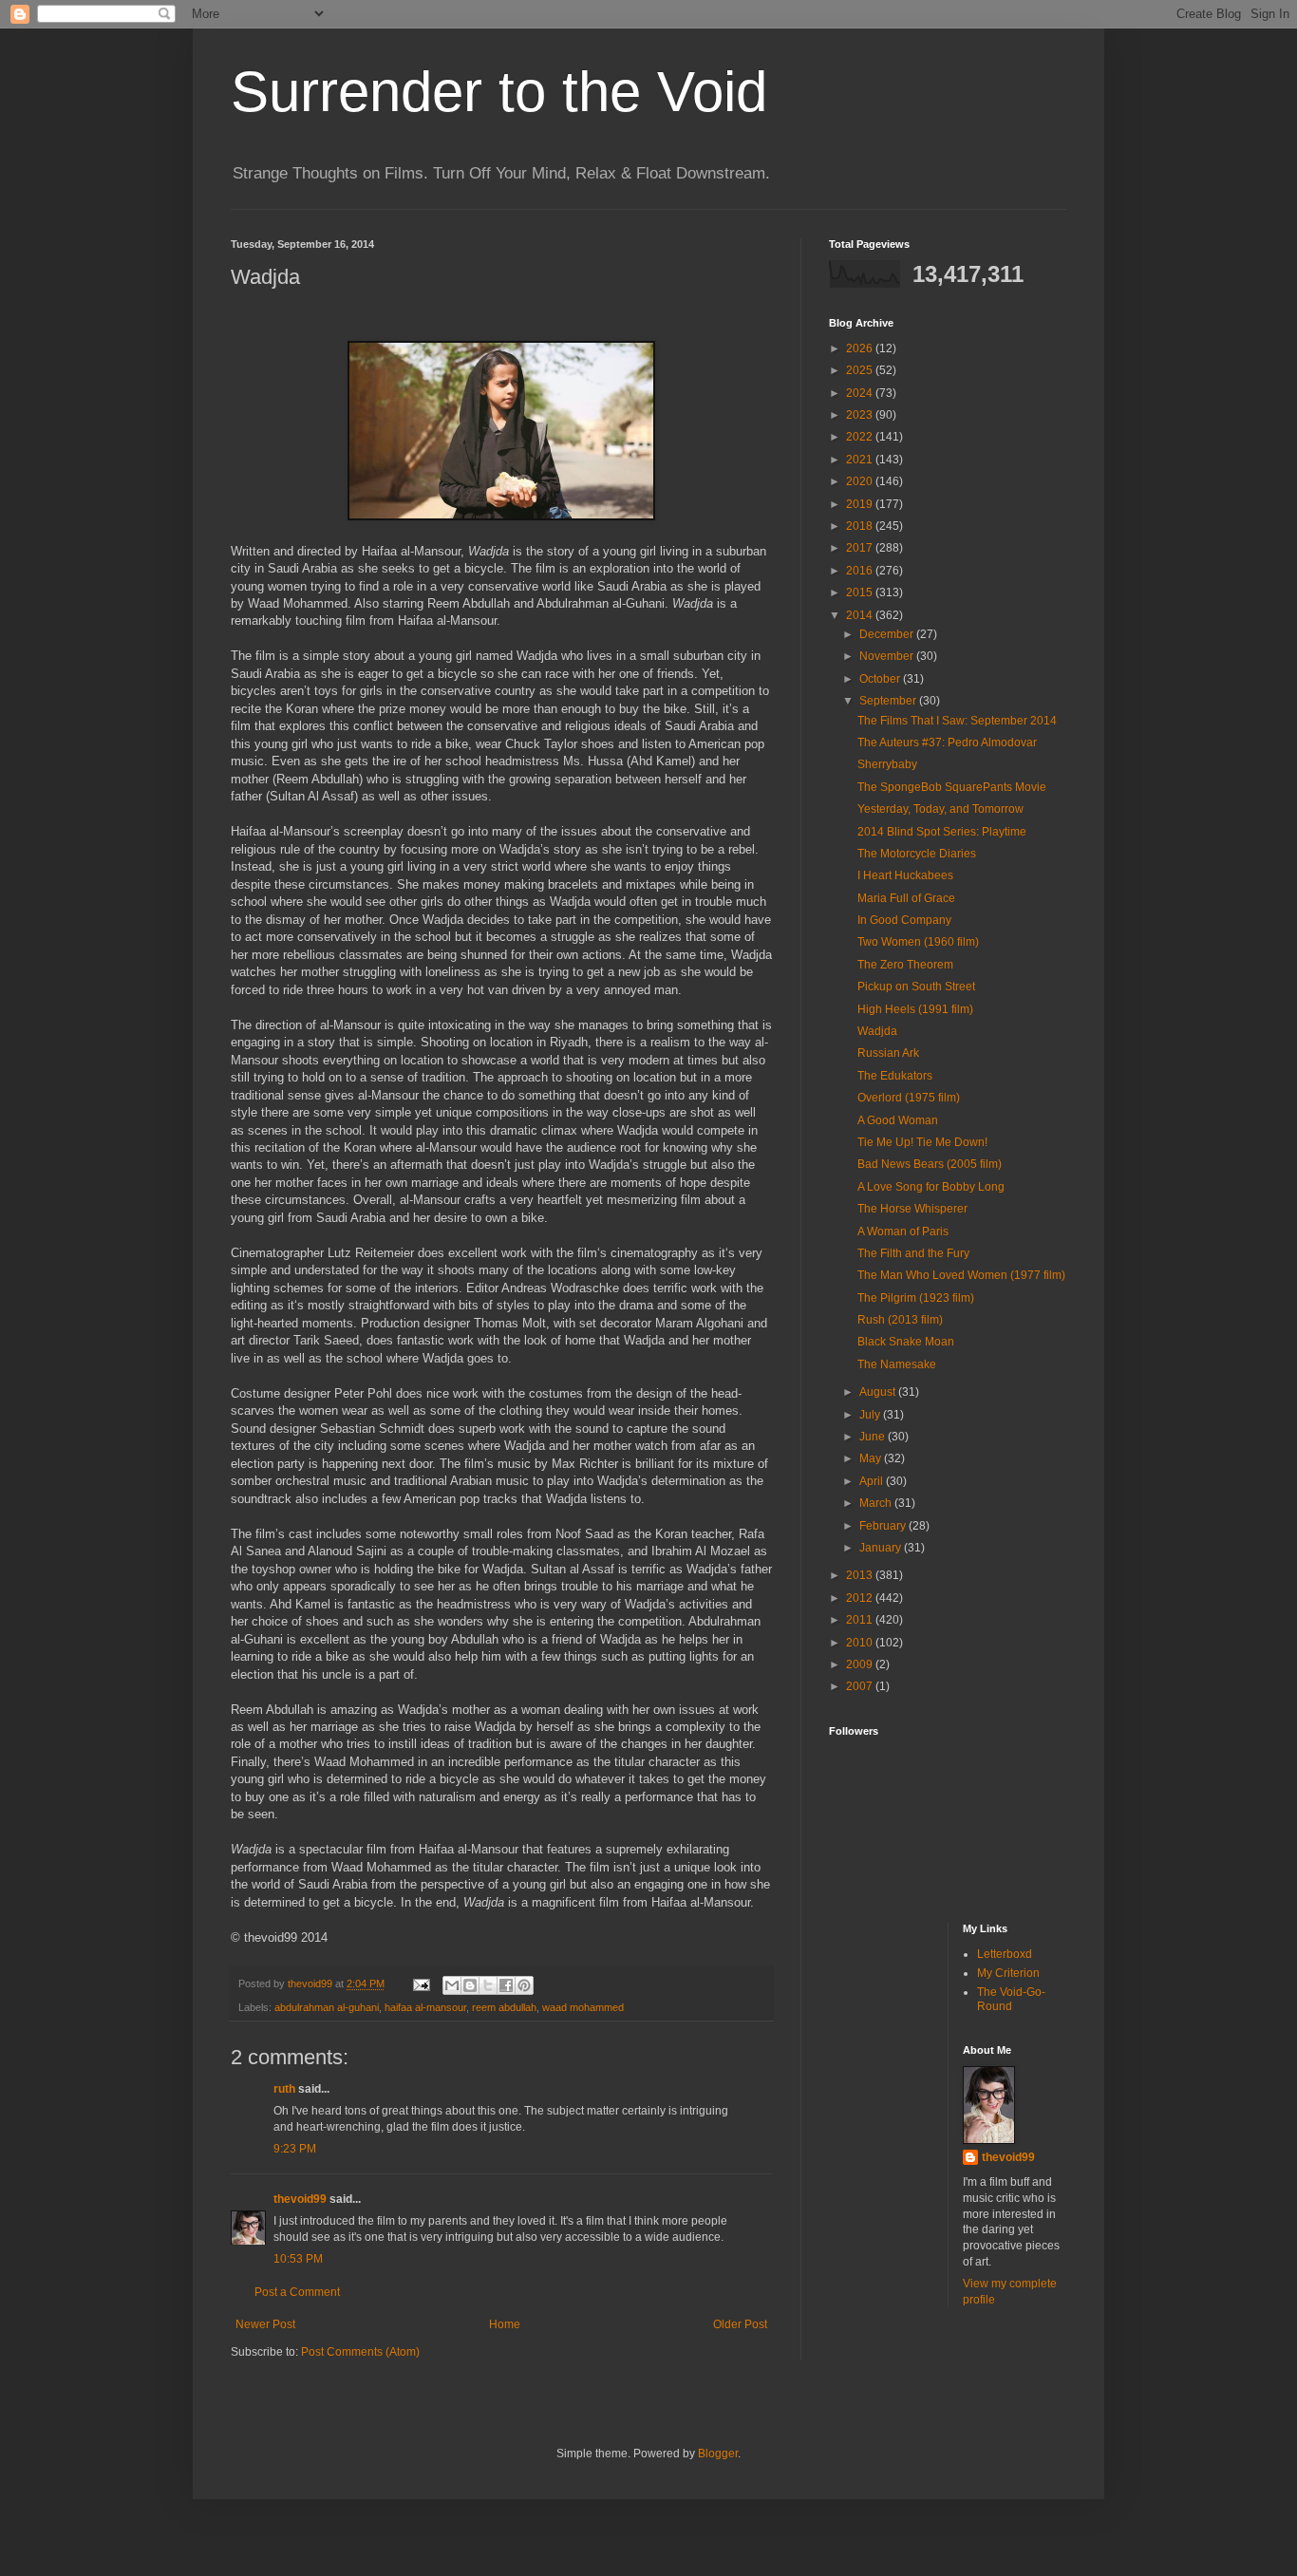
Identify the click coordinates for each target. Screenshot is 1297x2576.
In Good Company (904, 920)
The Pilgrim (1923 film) (916, 1298)
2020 (861, 481)
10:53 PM (298, 2259)
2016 (861, 571)
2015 (861, 592)
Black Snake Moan (906, 1342)
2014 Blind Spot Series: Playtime (942, 832)
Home (505, 2324)
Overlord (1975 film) (909, 1098)
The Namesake (897, 1364)
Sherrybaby (887, 764)
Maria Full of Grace (906, 898)
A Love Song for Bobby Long (931, 1187)
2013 (861, 1575)
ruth (284, 2089)
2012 (861, 1598)
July (871, 1415)
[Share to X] (488, 1985)
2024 (861, 393)
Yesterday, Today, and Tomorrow (940, 809)
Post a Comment (297, 2292)
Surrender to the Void (499, 92)
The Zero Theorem (905, 965)
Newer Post (265, 2324)
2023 (861, 415)
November (888, 656)
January (882, 1548)
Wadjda (877, 1031)
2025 (861, 370)
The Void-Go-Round (1011, 1999)
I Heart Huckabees (905, 875)
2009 (861, 1664)
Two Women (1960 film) (918, 942)
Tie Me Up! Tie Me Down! (922, 1142)
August (879, 1392)
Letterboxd (1005, 1954)
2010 (861, 1643)
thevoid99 (300, 2199)
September (889, 701)
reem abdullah (504, 2007)
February (884, 1526)
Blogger (718, 2454)
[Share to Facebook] (506, 1985)
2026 (861, 348)
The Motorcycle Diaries (917, 854)
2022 (861, 437)
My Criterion (1008, 1973)
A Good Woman (898, 1120)
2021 (861, 460)
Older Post (740, 2324)
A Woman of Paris (903, 1232)
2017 (861, 548)
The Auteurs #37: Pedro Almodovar (947, 743)
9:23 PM (295, 2149)
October (881, 679)
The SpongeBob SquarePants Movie (952, 787)
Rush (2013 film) (900, 1320)
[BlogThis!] (470, 1985)
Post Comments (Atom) (360, 2352)
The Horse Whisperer (912, 1209)
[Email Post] (421, 1984)
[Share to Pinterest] (524, 1985)
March (877, 1503)
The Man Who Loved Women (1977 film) (961, 1275)
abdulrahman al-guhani (327, 2007)
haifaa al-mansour (425, 2007)
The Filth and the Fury (913, 1253)
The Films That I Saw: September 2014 (957, 721)
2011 (861, 1620)
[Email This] (452, 1985)
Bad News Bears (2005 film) (930, 1164)
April (873, 1481)
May (872, 1458)
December (888, 634)
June (874, 1437)
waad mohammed (583, 2007)
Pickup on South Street (916, 987)
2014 (861, 615)
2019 (861, 504)
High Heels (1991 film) (915, 1009)
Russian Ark (888, 1053)
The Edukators (895, 1076)
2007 (861, 1686)
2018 (861, 526)
